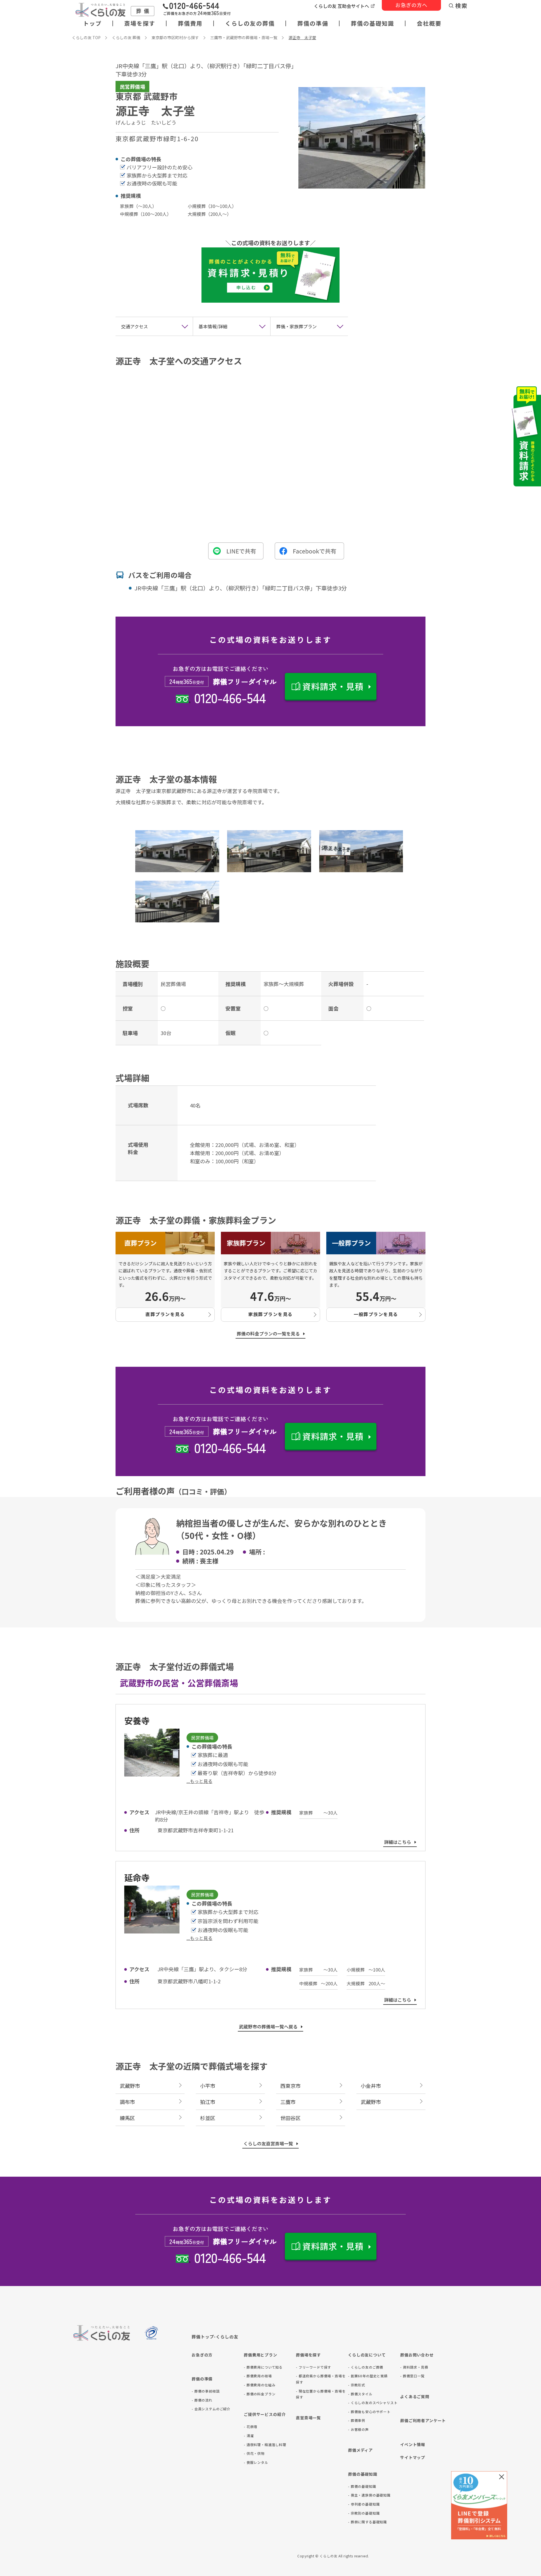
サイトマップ (413, 2457)
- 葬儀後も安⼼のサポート (369, 2412)
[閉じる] (502, 2477)
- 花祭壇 (250, 2427)
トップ (92, 23)
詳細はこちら (398, 1842)
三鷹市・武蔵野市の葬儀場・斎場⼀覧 (244, 37)
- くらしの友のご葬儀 (366, 2367)
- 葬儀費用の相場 (258, 2376)
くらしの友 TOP (86, 37)
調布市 (127, 2102)
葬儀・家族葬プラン (296, 326)
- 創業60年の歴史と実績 (368, 2376)
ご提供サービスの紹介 (265, 2414)
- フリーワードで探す (313, 2367)
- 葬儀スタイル (360, 2394)
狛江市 (208, 2102)
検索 (462, 6)
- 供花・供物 (254, 2453)
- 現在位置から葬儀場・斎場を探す (321, 2394)
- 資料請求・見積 (414, 2367)
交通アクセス (135, 326)
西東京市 (291, 2086)
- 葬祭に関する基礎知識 (367, 2522)
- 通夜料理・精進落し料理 (265, 2445)
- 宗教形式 (357, 2385)
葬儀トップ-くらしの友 (215, 2337)
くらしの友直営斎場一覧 (268, 2143)
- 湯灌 (249, 2436)
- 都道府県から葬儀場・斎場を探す (321, 2379)
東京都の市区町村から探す (175, 37)
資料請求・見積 (333, 686)
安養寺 (137, 1720)
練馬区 (127, 2118)
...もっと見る (199, 1781)
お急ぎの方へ (411, 5)
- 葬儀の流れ (202, 2400)
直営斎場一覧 (308, 2418)
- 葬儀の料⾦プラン (260, 2394)
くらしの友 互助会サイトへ (342, 6)
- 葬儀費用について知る (263, 2367)
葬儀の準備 (313, 23)
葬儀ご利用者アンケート (423, 2420)
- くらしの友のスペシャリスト (373, 2403)
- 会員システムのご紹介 (211, 2409)
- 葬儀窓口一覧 (412, 2376)
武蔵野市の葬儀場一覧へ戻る (268, 2026)
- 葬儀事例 (357, 2420)
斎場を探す (140, 23)
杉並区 (208, 2118)
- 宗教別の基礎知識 (364, 2513)
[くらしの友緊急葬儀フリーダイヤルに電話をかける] (197, 10)
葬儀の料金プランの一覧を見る (268, 1334)
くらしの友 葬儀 (126, 37)
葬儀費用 (190, 23)
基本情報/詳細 (213, 326)
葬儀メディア (360, 2450)
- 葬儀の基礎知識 (362, 2486)
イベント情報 (413, 2444)
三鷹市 (288, 2102)
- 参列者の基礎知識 (364, 2504)
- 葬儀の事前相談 (206, 2391)
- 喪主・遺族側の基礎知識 (369, 2495)
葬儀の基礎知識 (373, 23)
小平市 (208, 2086)
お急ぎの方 (202, 2355)
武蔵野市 (130, 2086)
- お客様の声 (358, 2429)
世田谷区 (291, 2118)
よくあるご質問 (415, 2396)
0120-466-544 (230, 697)
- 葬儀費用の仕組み (260, 2385)
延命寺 (137, 1877)
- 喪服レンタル (256, 2462)
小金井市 (371, 2086)
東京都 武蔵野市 (147, 96)
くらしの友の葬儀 (250, 23)
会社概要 (429, 23)
